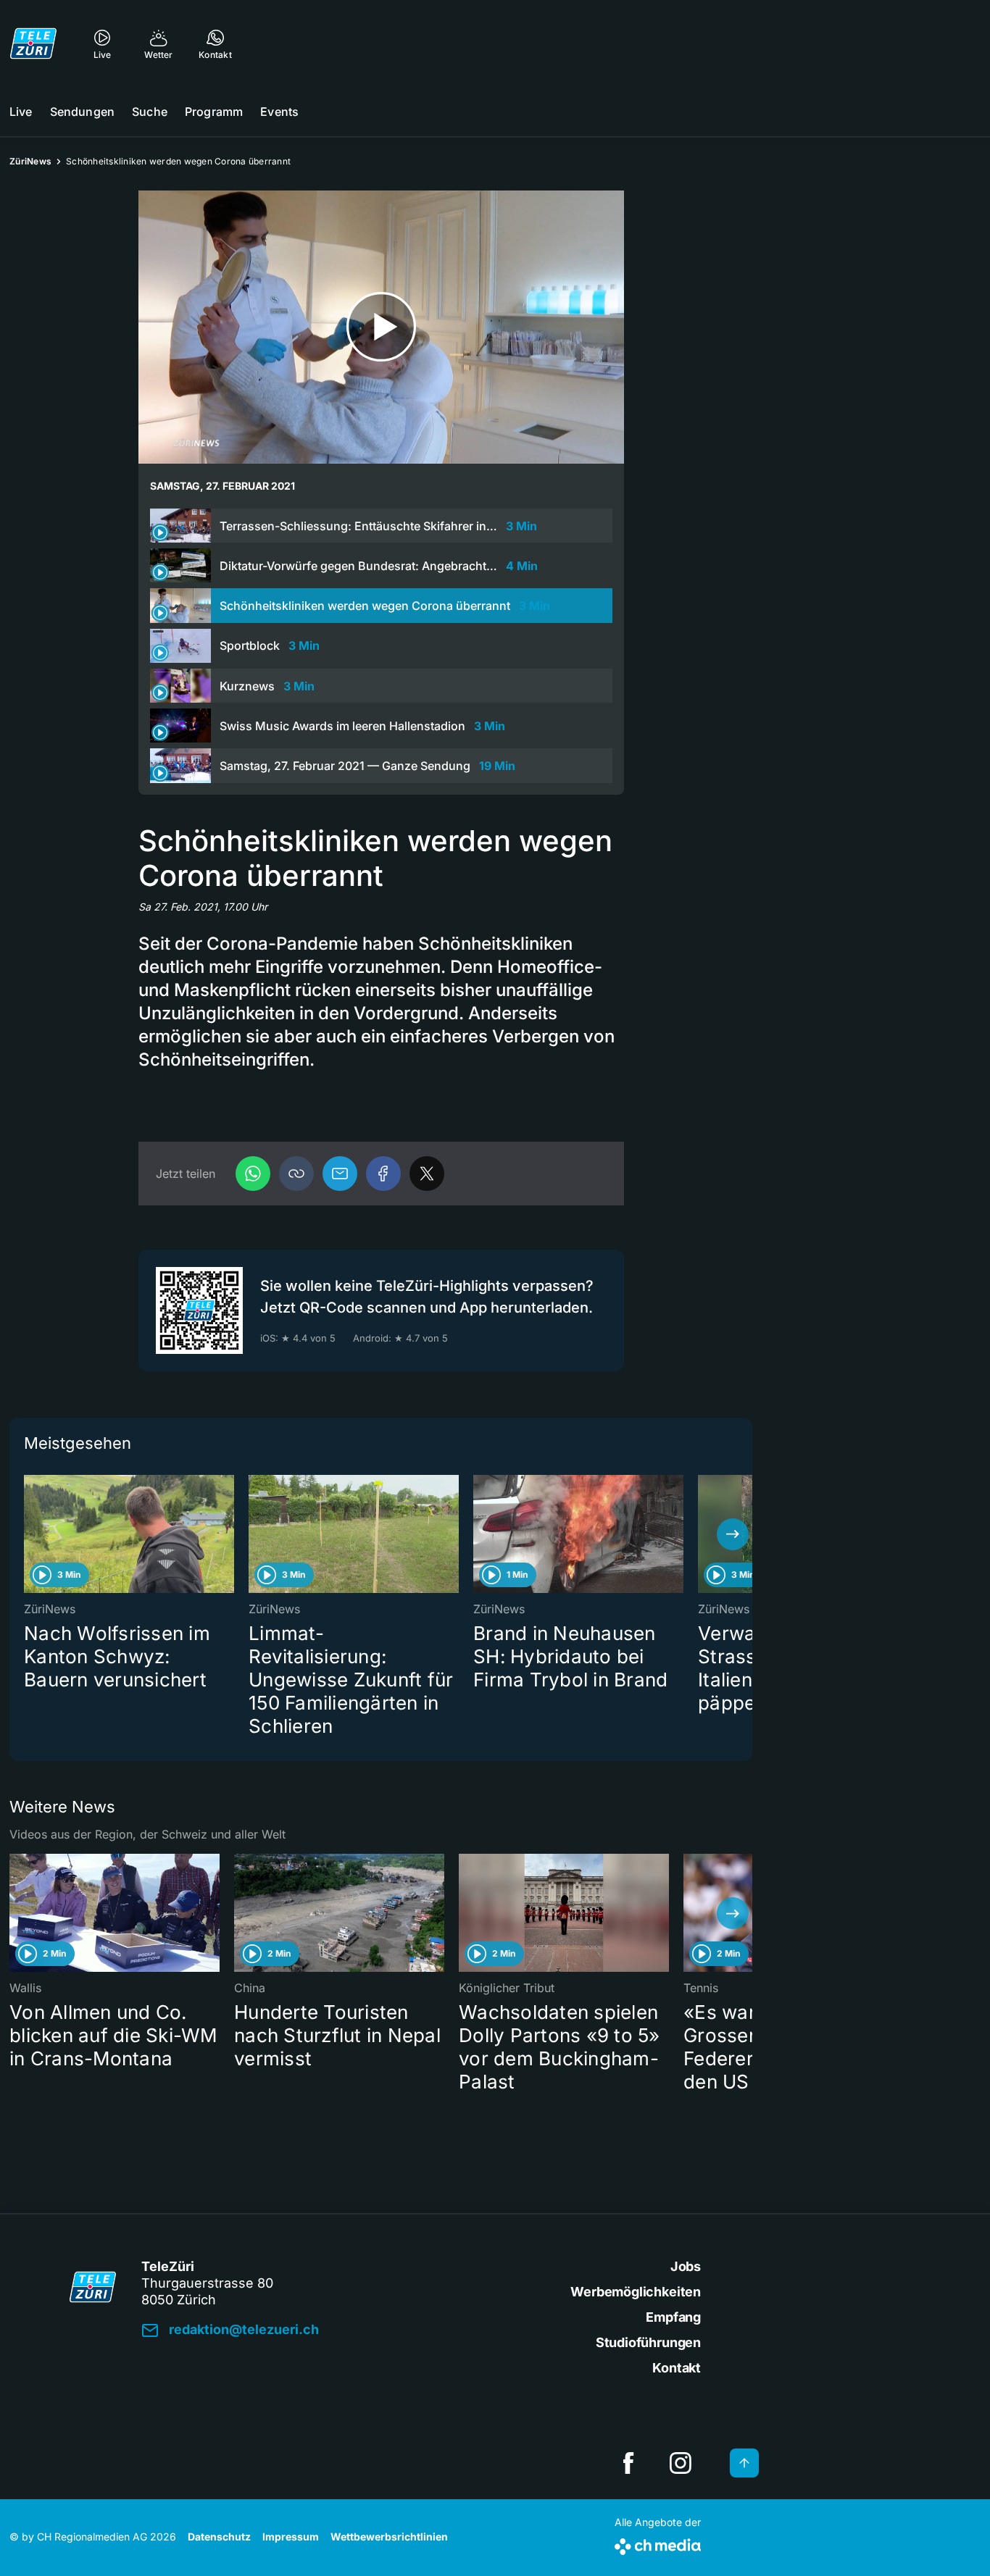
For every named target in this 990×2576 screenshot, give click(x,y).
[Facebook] (383, 1174)
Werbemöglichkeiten (636, 2292)
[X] (427, 1174)
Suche (150, 112)
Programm (214, 112)
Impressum (291, 2537)
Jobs (686, 2266)
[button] (296, 1174)
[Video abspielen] (381, 327)
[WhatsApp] (253, 1174)
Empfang (673, 2317)
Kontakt (677, 2368)
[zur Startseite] (33, 43)
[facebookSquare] (628, 2463)
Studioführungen (648, 2342)
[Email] (340, 1174)
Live (21, 112)
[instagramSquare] (681, 2463)
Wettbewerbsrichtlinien (389, 2537)
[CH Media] (658, 2544)
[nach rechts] (733, 1534)
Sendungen (82, 112)
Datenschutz (219, 2537)
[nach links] (29, 1534)
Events (279, 112)
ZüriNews (30, 161)
